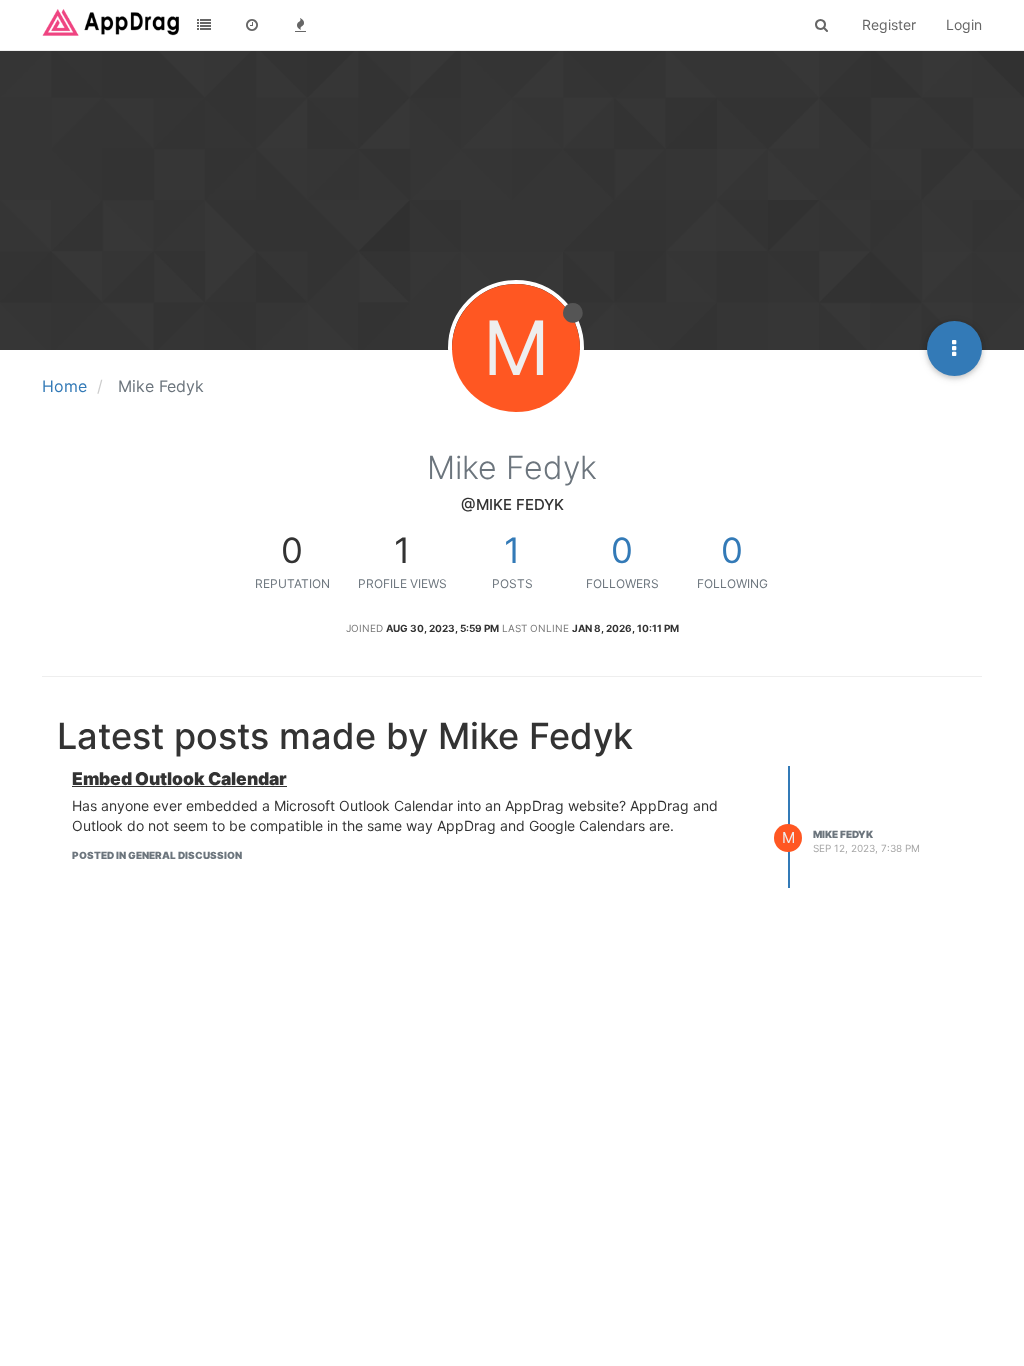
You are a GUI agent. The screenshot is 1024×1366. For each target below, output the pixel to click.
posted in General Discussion (157, 855)
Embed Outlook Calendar (179, 778)
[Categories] (204, 25)
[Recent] (252, 25)
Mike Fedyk (843, 834)
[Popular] (300, 25)
